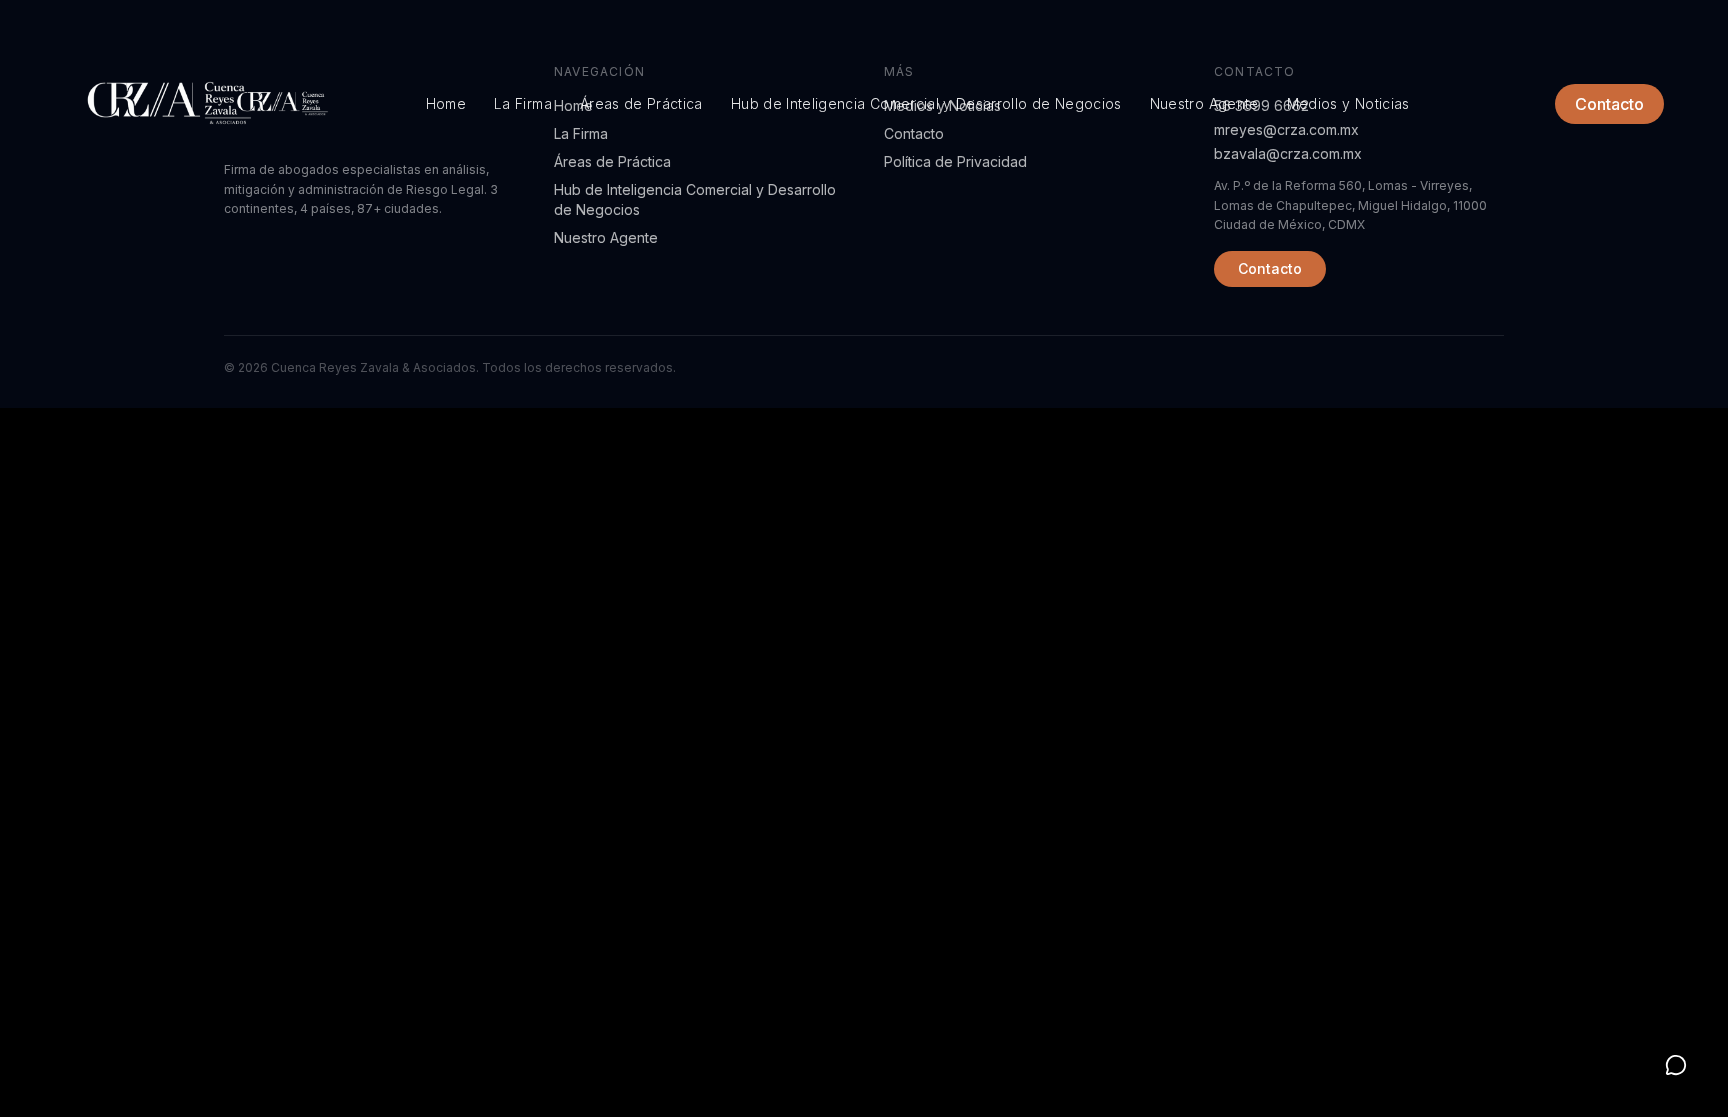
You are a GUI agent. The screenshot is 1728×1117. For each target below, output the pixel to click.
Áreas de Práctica (641, 103)
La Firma (523, 103)
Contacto (1609, 104)
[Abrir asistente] (1676, 1065)
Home (446, 103)
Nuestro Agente (1204, 103)
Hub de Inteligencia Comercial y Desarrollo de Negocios (926, 103)
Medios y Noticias (1348, 103)
